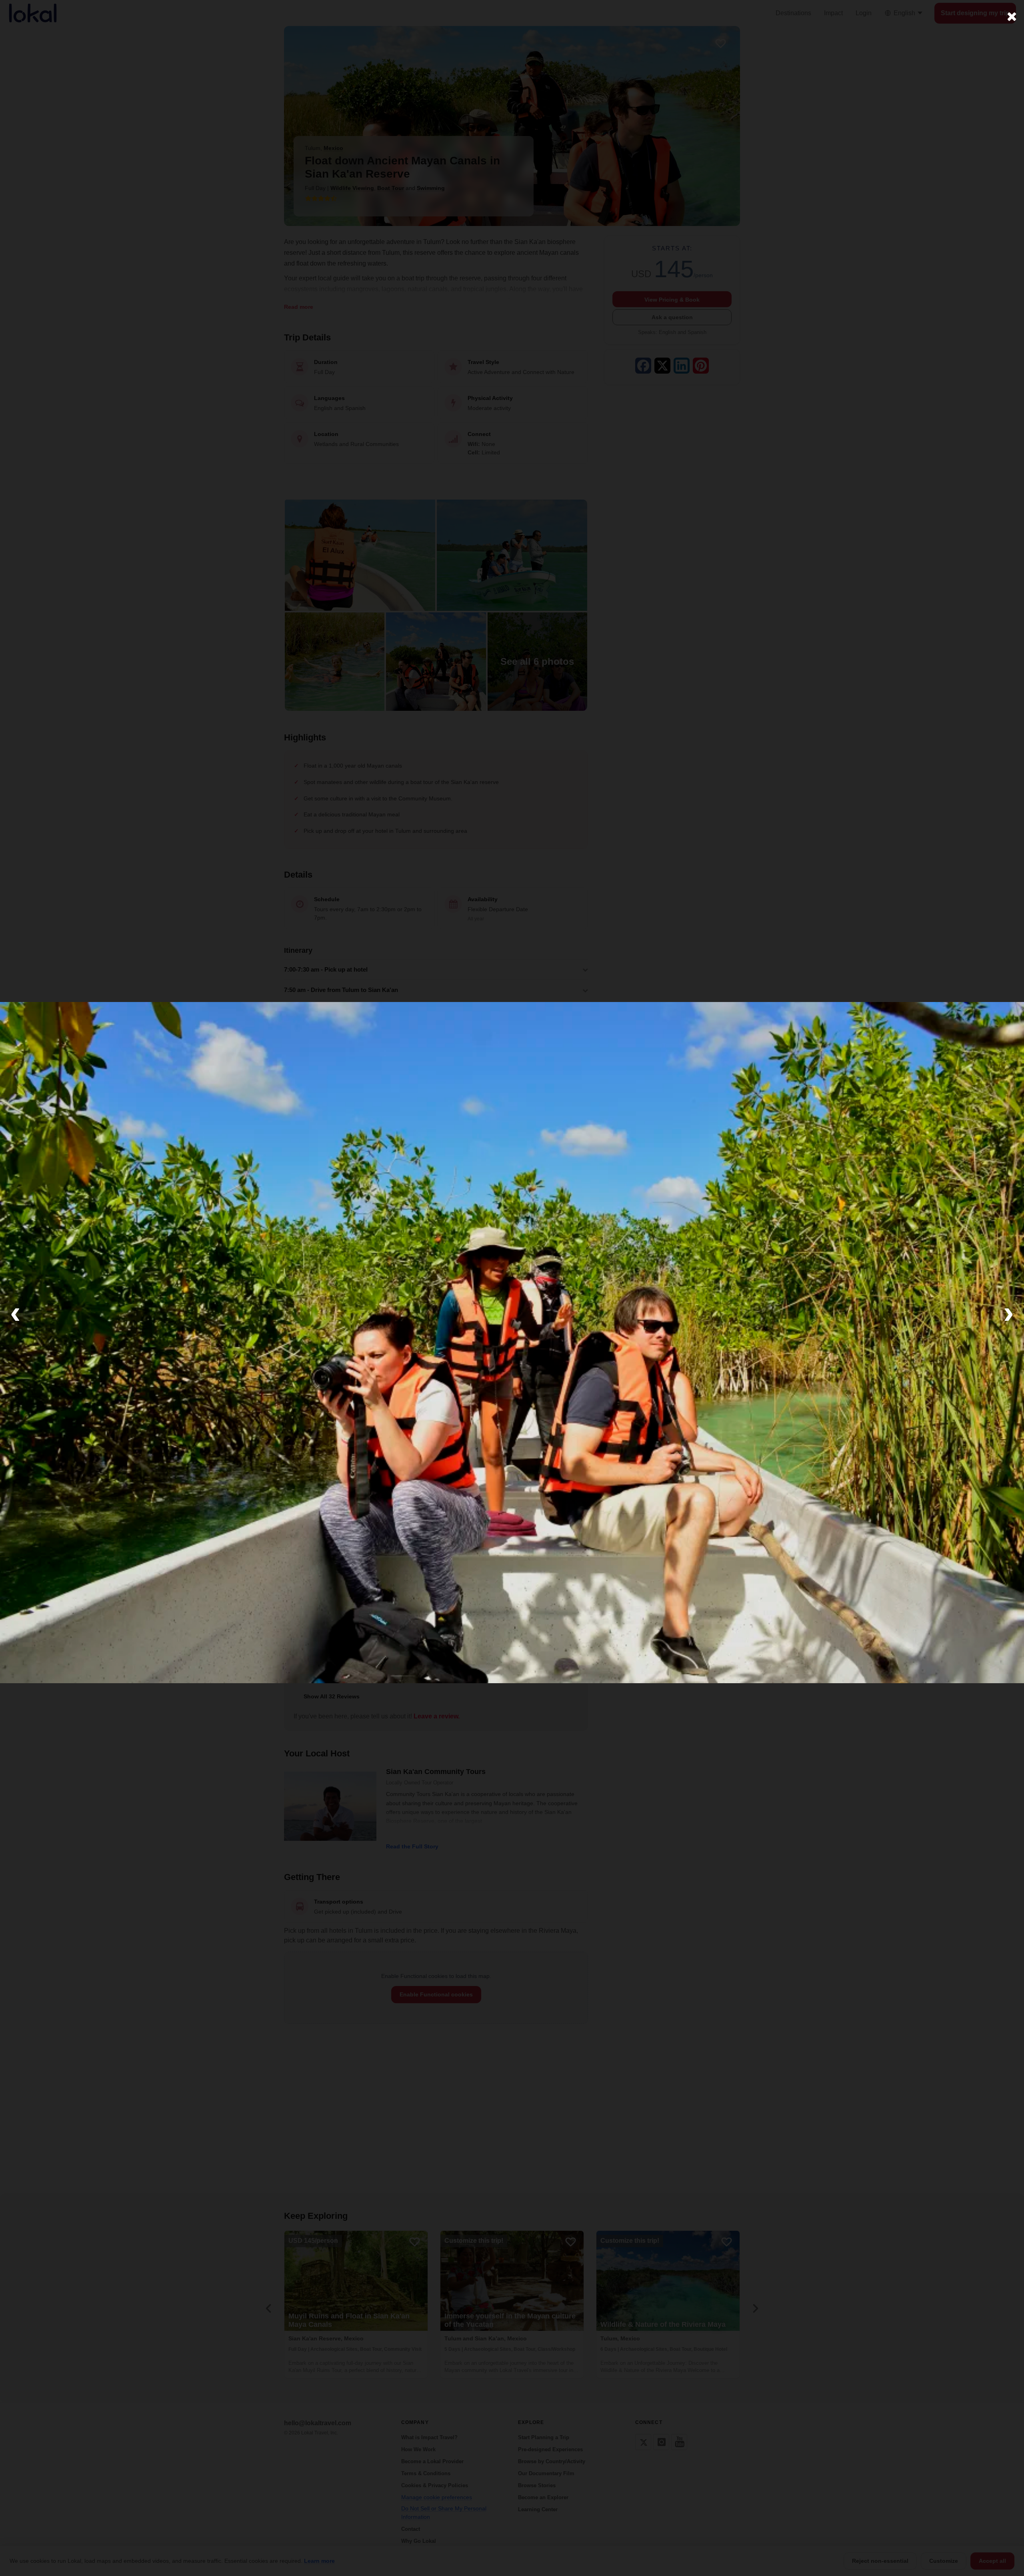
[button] (15, 1312)
